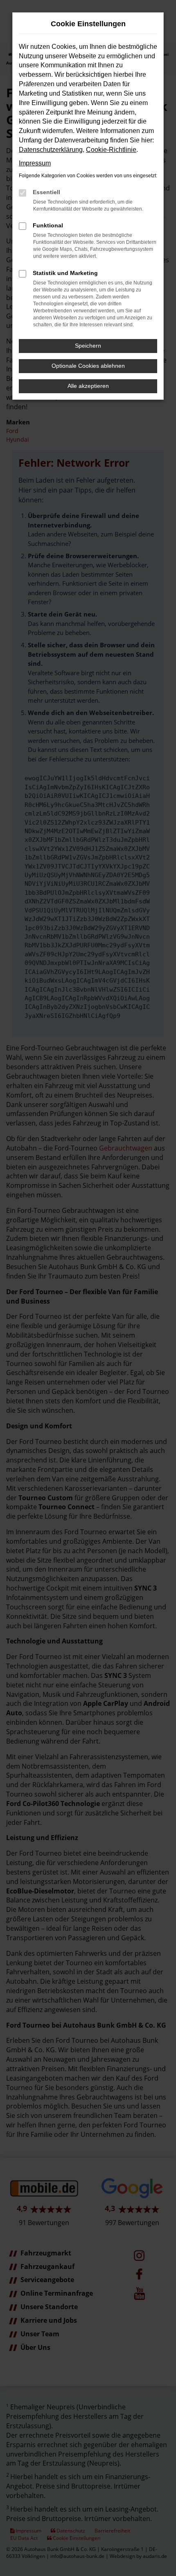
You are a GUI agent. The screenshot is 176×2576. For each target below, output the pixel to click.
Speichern (88, 346)
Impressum (35, 163)
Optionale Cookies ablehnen (88, 366)
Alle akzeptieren (88, 386)
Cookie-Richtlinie (111, 150)
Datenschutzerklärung (51, 150)
